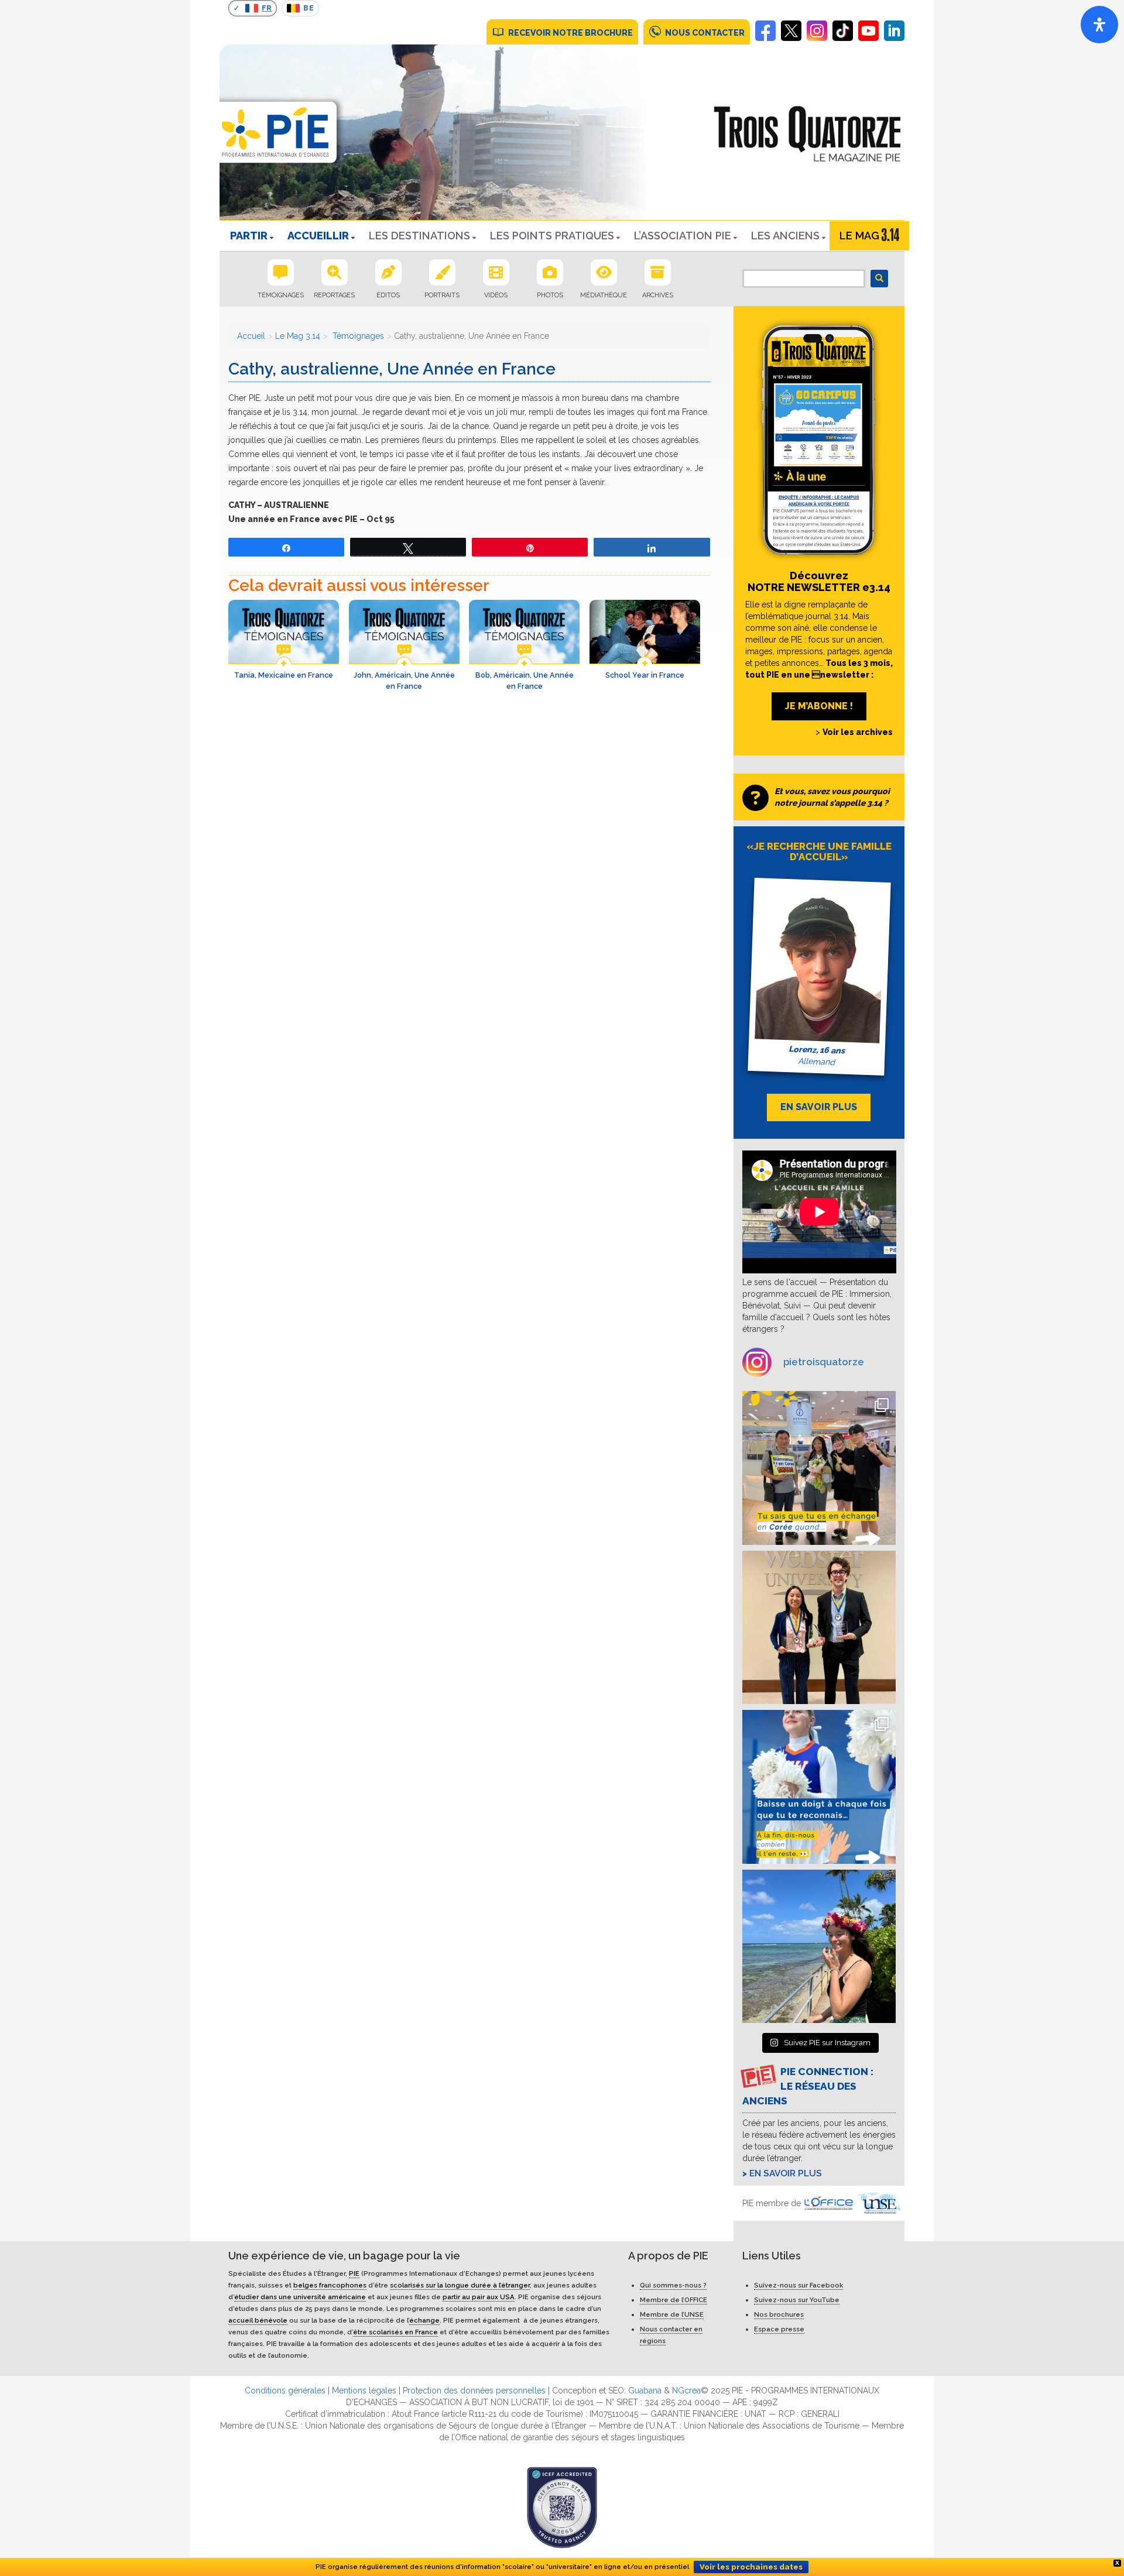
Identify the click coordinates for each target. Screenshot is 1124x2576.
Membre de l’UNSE (672, 2314)
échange (424, 2320)
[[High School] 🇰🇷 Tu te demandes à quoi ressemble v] (819, 1468)
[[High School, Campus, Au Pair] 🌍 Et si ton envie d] (819, 1787)
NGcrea (686, 2390)
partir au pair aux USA (479, 2297)
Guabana (645, 2390)
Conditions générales (285, 2390)
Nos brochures (779, 2314)
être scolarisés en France (395, 2332)
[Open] (1099, 25)
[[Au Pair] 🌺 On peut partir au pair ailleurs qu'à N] (819, 1947)
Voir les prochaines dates (751, 2567)
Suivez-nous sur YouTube (797, 2300)
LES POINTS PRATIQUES (552, 236)
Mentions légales (364, 2390)
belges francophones (330, 2285)
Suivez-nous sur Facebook (799, 2285)
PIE (354, 2273)
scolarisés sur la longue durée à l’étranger (460, 2285)
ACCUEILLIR (318, 236)
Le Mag (859, 236)
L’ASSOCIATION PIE (683, 236)
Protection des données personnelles (474, 2390)
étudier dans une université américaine (300, 2297)
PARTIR (249, 236)
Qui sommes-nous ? (673, 2285)
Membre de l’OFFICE (674, 2300)
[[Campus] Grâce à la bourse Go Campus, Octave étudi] (819, 1628)
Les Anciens (785, 236)
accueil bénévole (258, 2320)
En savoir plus (786, 2173)
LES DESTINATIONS (419, 236)
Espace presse (779, 2329)
